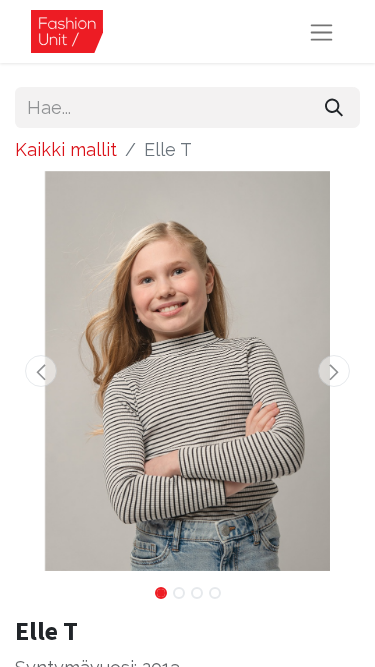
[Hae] (334, 107)
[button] (41, 371)
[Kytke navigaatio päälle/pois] (321, 31)
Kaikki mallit (66, 149)
